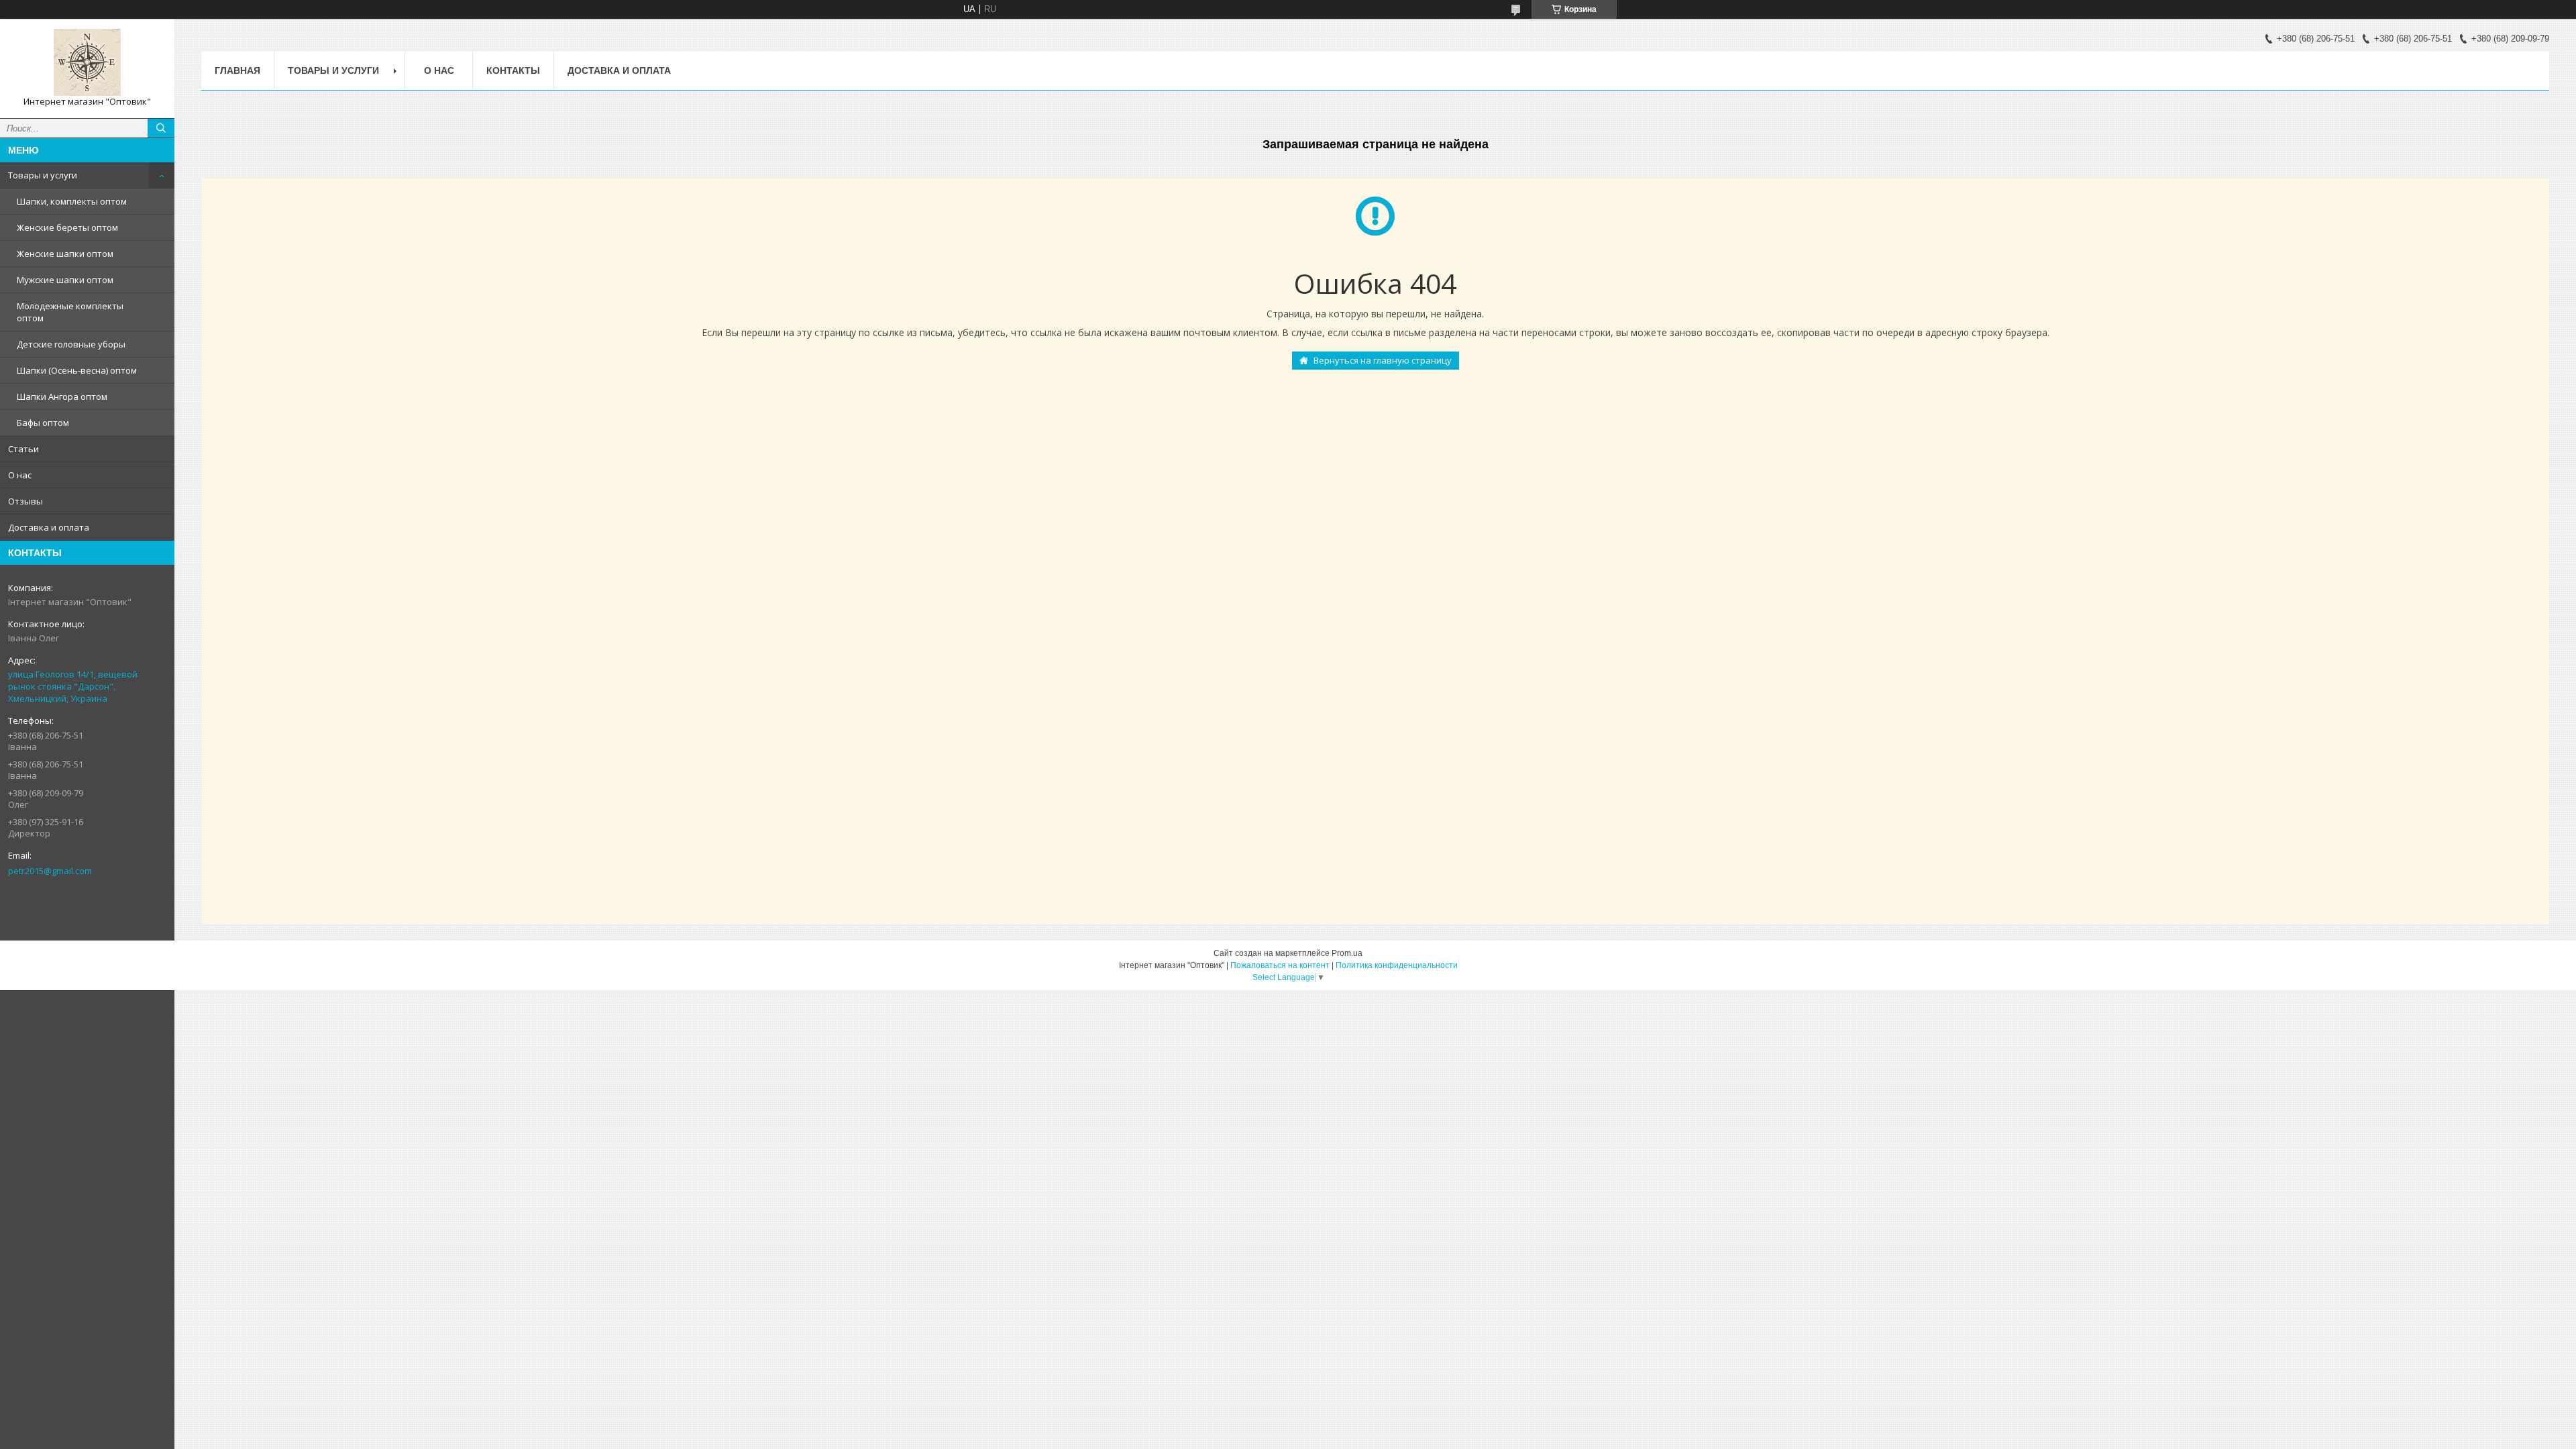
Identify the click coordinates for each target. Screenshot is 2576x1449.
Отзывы (25, 501)
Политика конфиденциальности (1397, 965)
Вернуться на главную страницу (1383, 360)
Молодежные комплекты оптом (70, 312)
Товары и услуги (43, 175)
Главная (237, 70)
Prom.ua (1347, 953)
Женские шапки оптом (65, 254)
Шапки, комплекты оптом (72, 201)
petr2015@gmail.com (50, 871)
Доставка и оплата (49, 527)
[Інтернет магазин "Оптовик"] (87, 62)
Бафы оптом (43, 423)
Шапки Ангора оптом (62, 396)
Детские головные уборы (71, 344)
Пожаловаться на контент (1280, 965)
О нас (20, 475)
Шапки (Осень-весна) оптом (77, 370)
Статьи (23, 449)
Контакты (513, 70)
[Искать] (161, 128)
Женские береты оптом (67, 227)
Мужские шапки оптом (65, 280)
